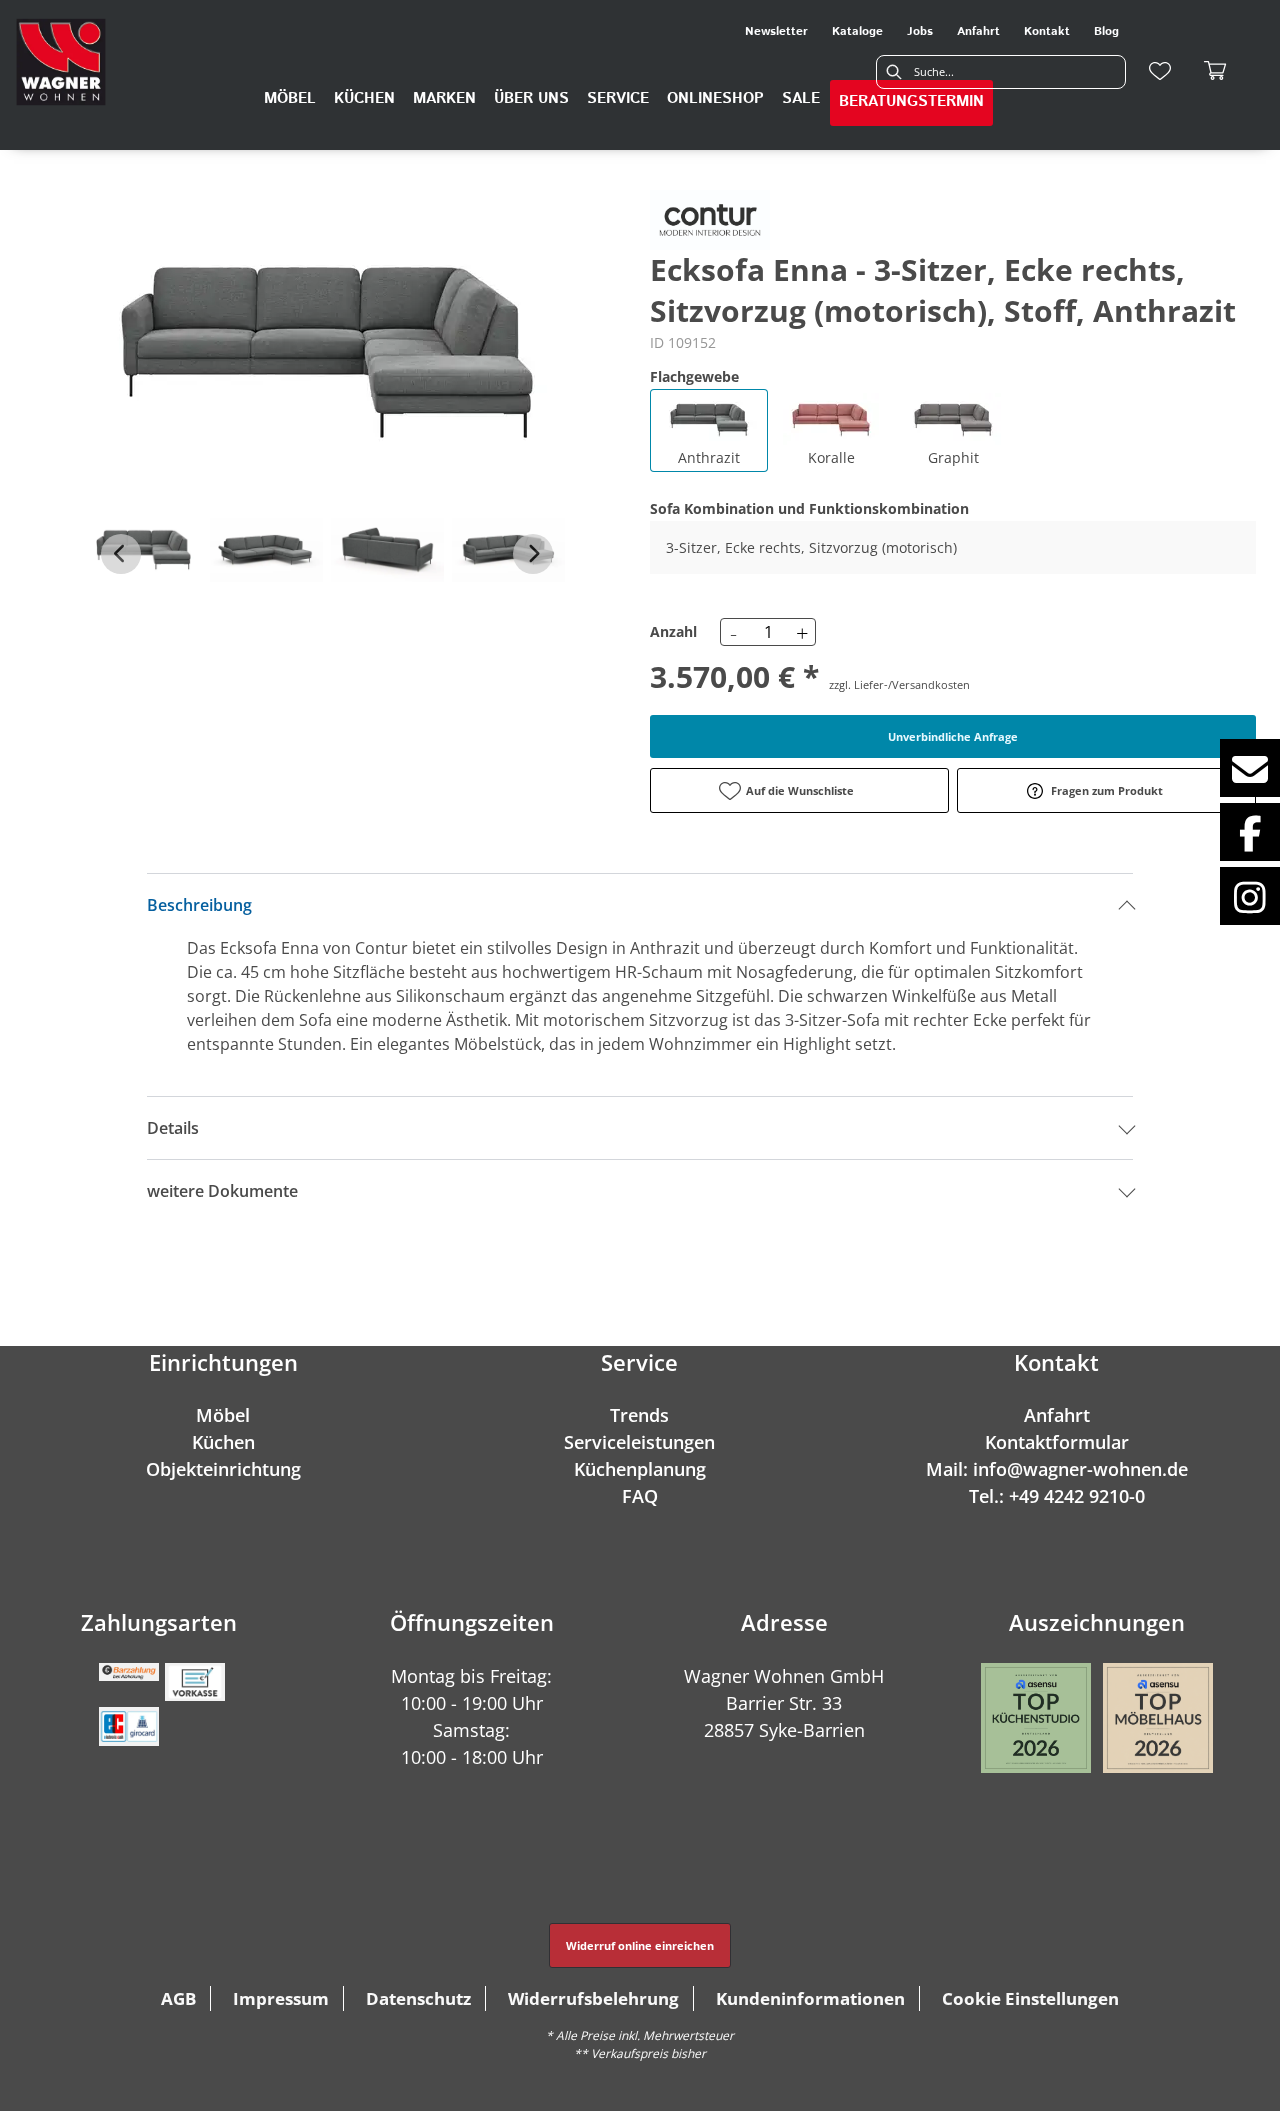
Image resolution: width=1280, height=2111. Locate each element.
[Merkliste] (1160, 71)
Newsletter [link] (776, 31)
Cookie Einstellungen (1030, 1998)
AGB (178, 1998)
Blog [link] (1106, 31)
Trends (639, 1415)
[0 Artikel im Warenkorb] (1216, 71)
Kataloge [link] (857, 31)
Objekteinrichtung (223, 1469)
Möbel (223, 1415)
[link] (290, 99)
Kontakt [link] (1047, 31)
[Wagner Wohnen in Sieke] (61, 62)
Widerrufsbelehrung (593, 1998)
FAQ (640, 1496)
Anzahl (673, 631)
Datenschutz (418, 1998)
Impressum (281, 1998)
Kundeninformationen (810, 1998)
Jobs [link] (920, 31)
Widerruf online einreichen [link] (640, 1945)
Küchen (223, 1442)
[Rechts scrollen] (533, 554)
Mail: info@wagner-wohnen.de (1057, 1469)
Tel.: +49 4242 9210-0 (1057, 1496)
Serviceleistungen (639, 1442)
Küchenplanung (640, 1469)
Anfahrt (1057, 1415)
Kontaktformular (1057, 1442)
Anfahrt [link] (978, 31)
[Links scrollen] (121, 554)
